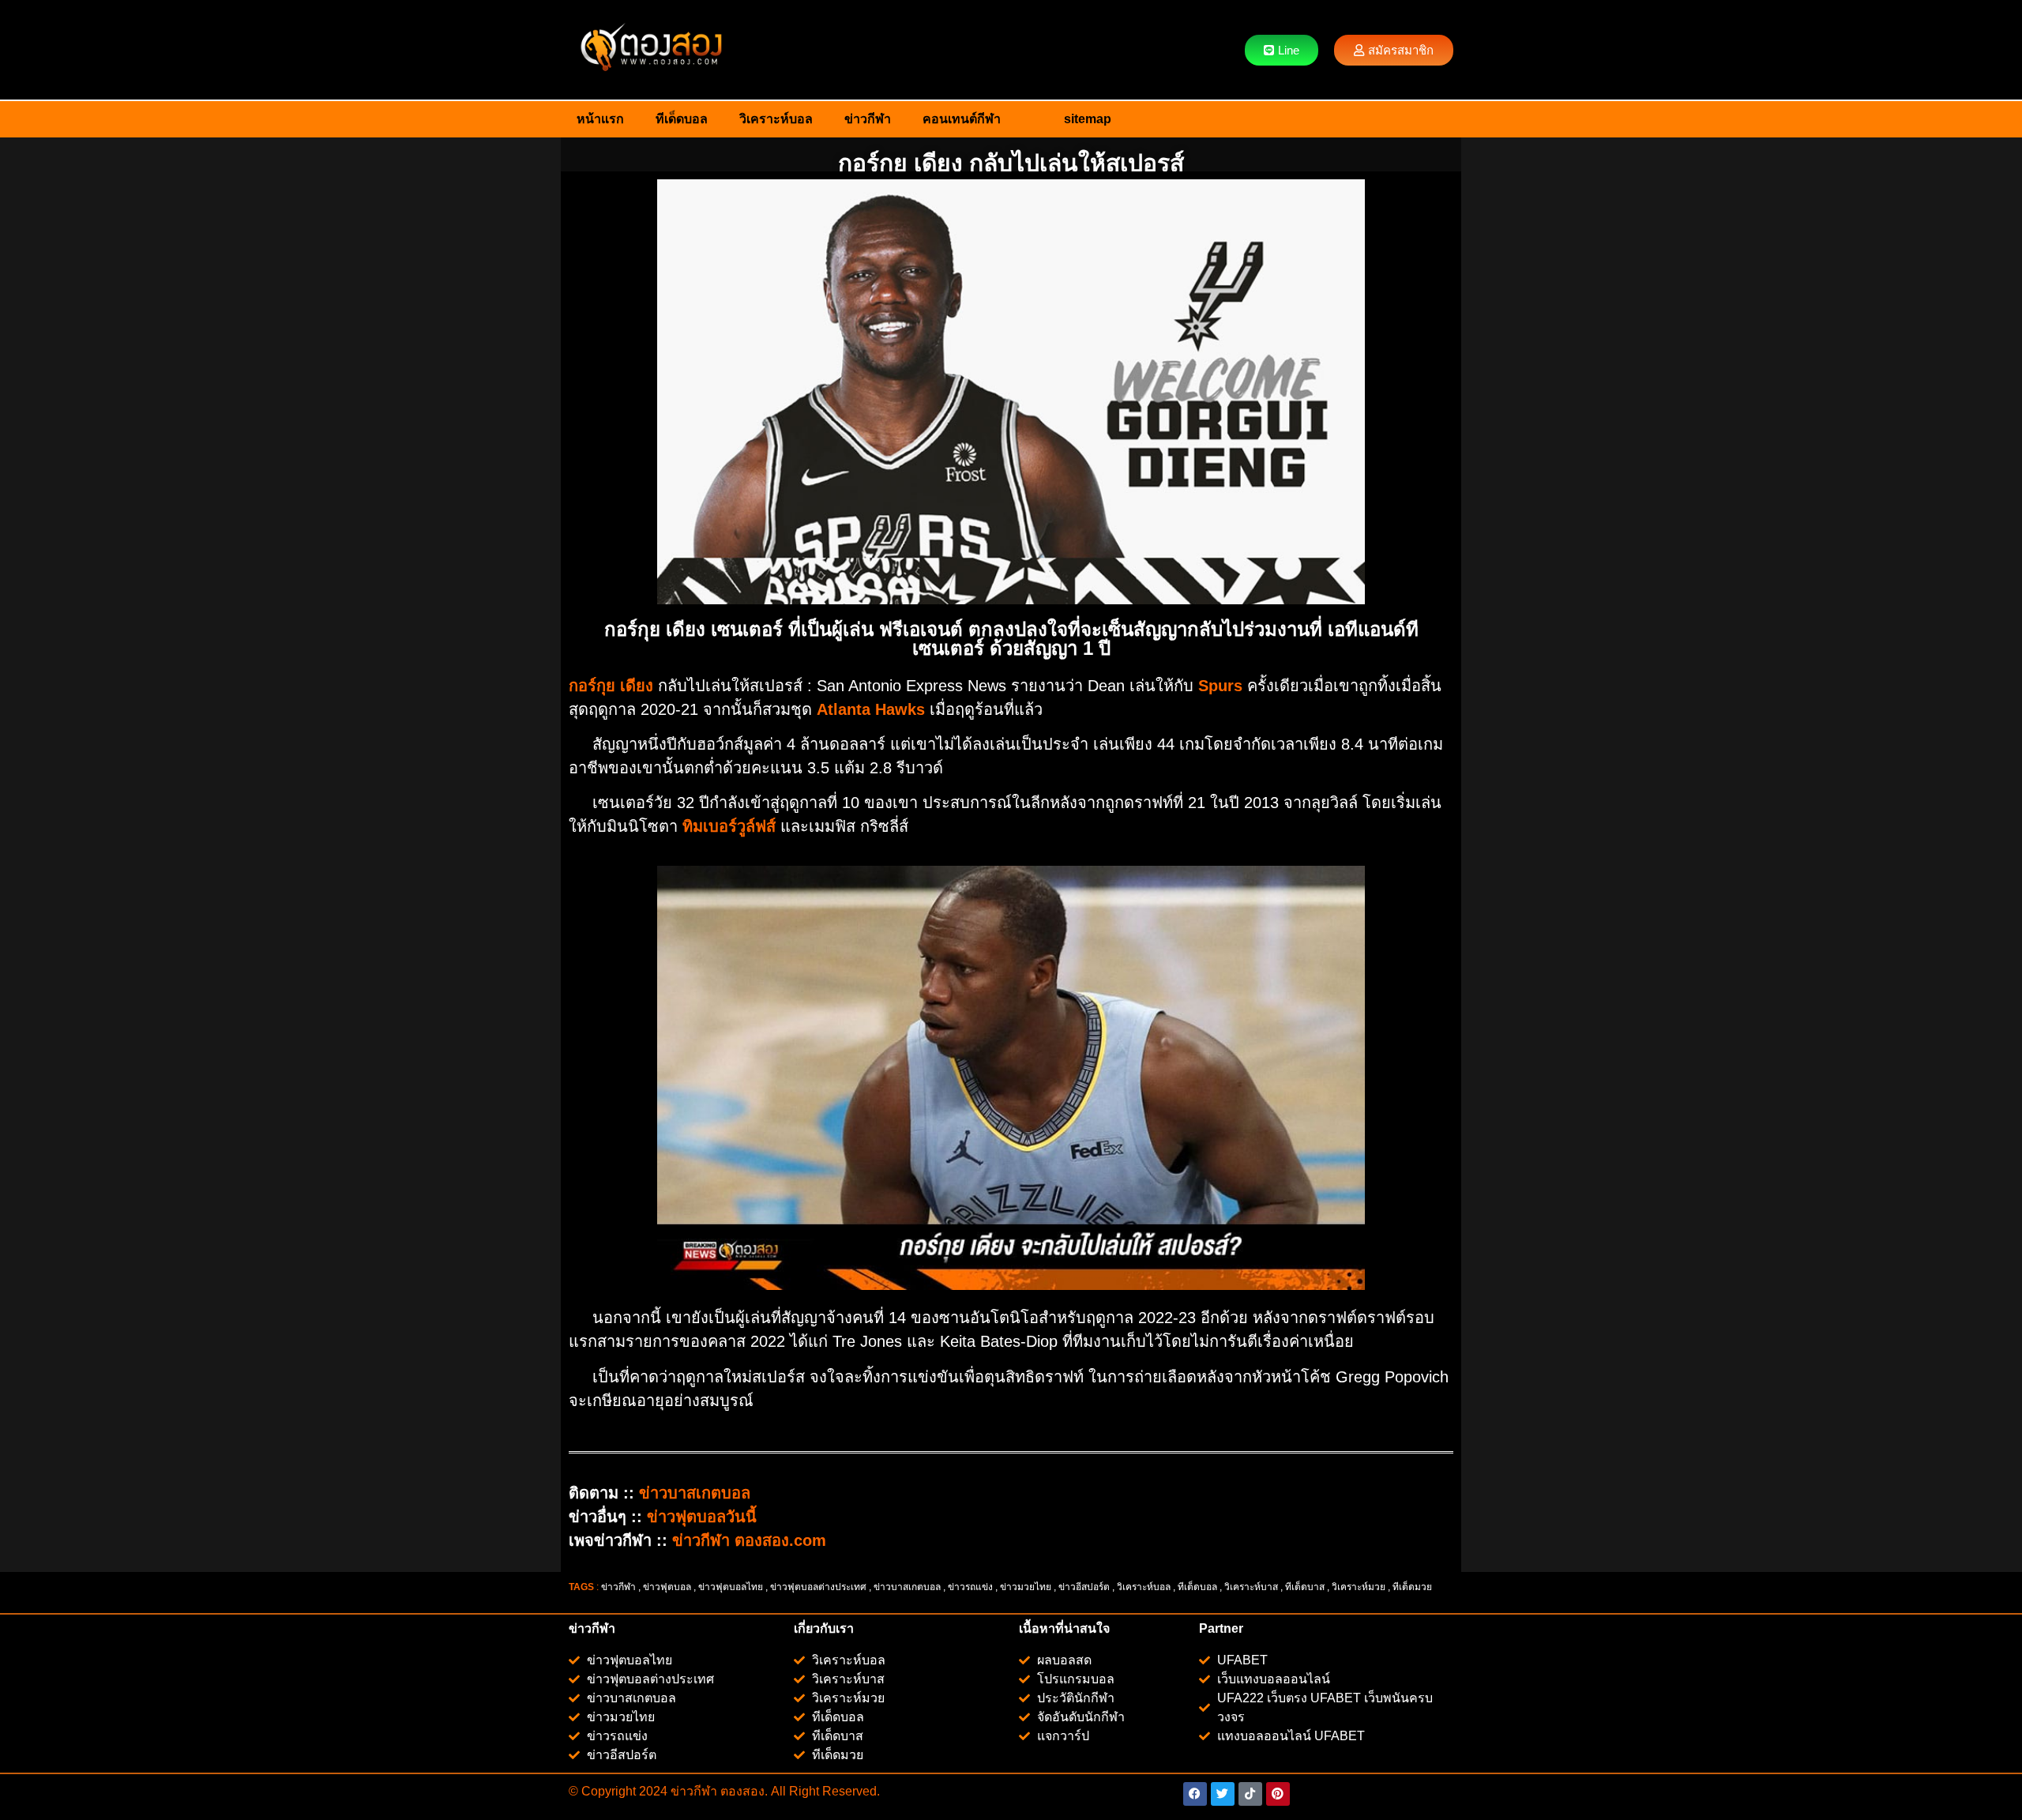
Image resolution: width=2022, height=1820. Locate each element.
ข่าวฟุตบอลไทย (731, 1587)
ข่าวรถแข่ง (970, 1587)
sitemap (1088, 119)
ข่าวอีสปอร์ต (1084, 1587)
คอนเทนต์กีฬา (962, 119)
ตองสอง (741, 1791)
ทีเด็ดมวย (1413, 1587)
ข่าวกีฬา (868, 119)
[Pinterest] (1278, 1794)
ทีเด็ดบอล (682, 119)
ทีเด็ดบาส (1305, 1587)
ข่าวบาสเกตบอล (907, 1587)
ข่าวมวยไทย (1026, 1587)
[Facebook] (1195, 1794)
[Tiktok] (1250, 1794)
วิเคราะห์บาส (1251, 1587)
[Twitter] (1223, 1794)
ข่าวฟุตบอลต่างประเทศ (818, 1587)
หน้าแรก (600, 119)
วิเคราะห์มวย (1359, 1587)
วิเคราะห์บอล (776, 119)
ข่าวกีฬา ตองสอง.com (749, 1540)
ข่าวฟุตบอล (667, 1587)
